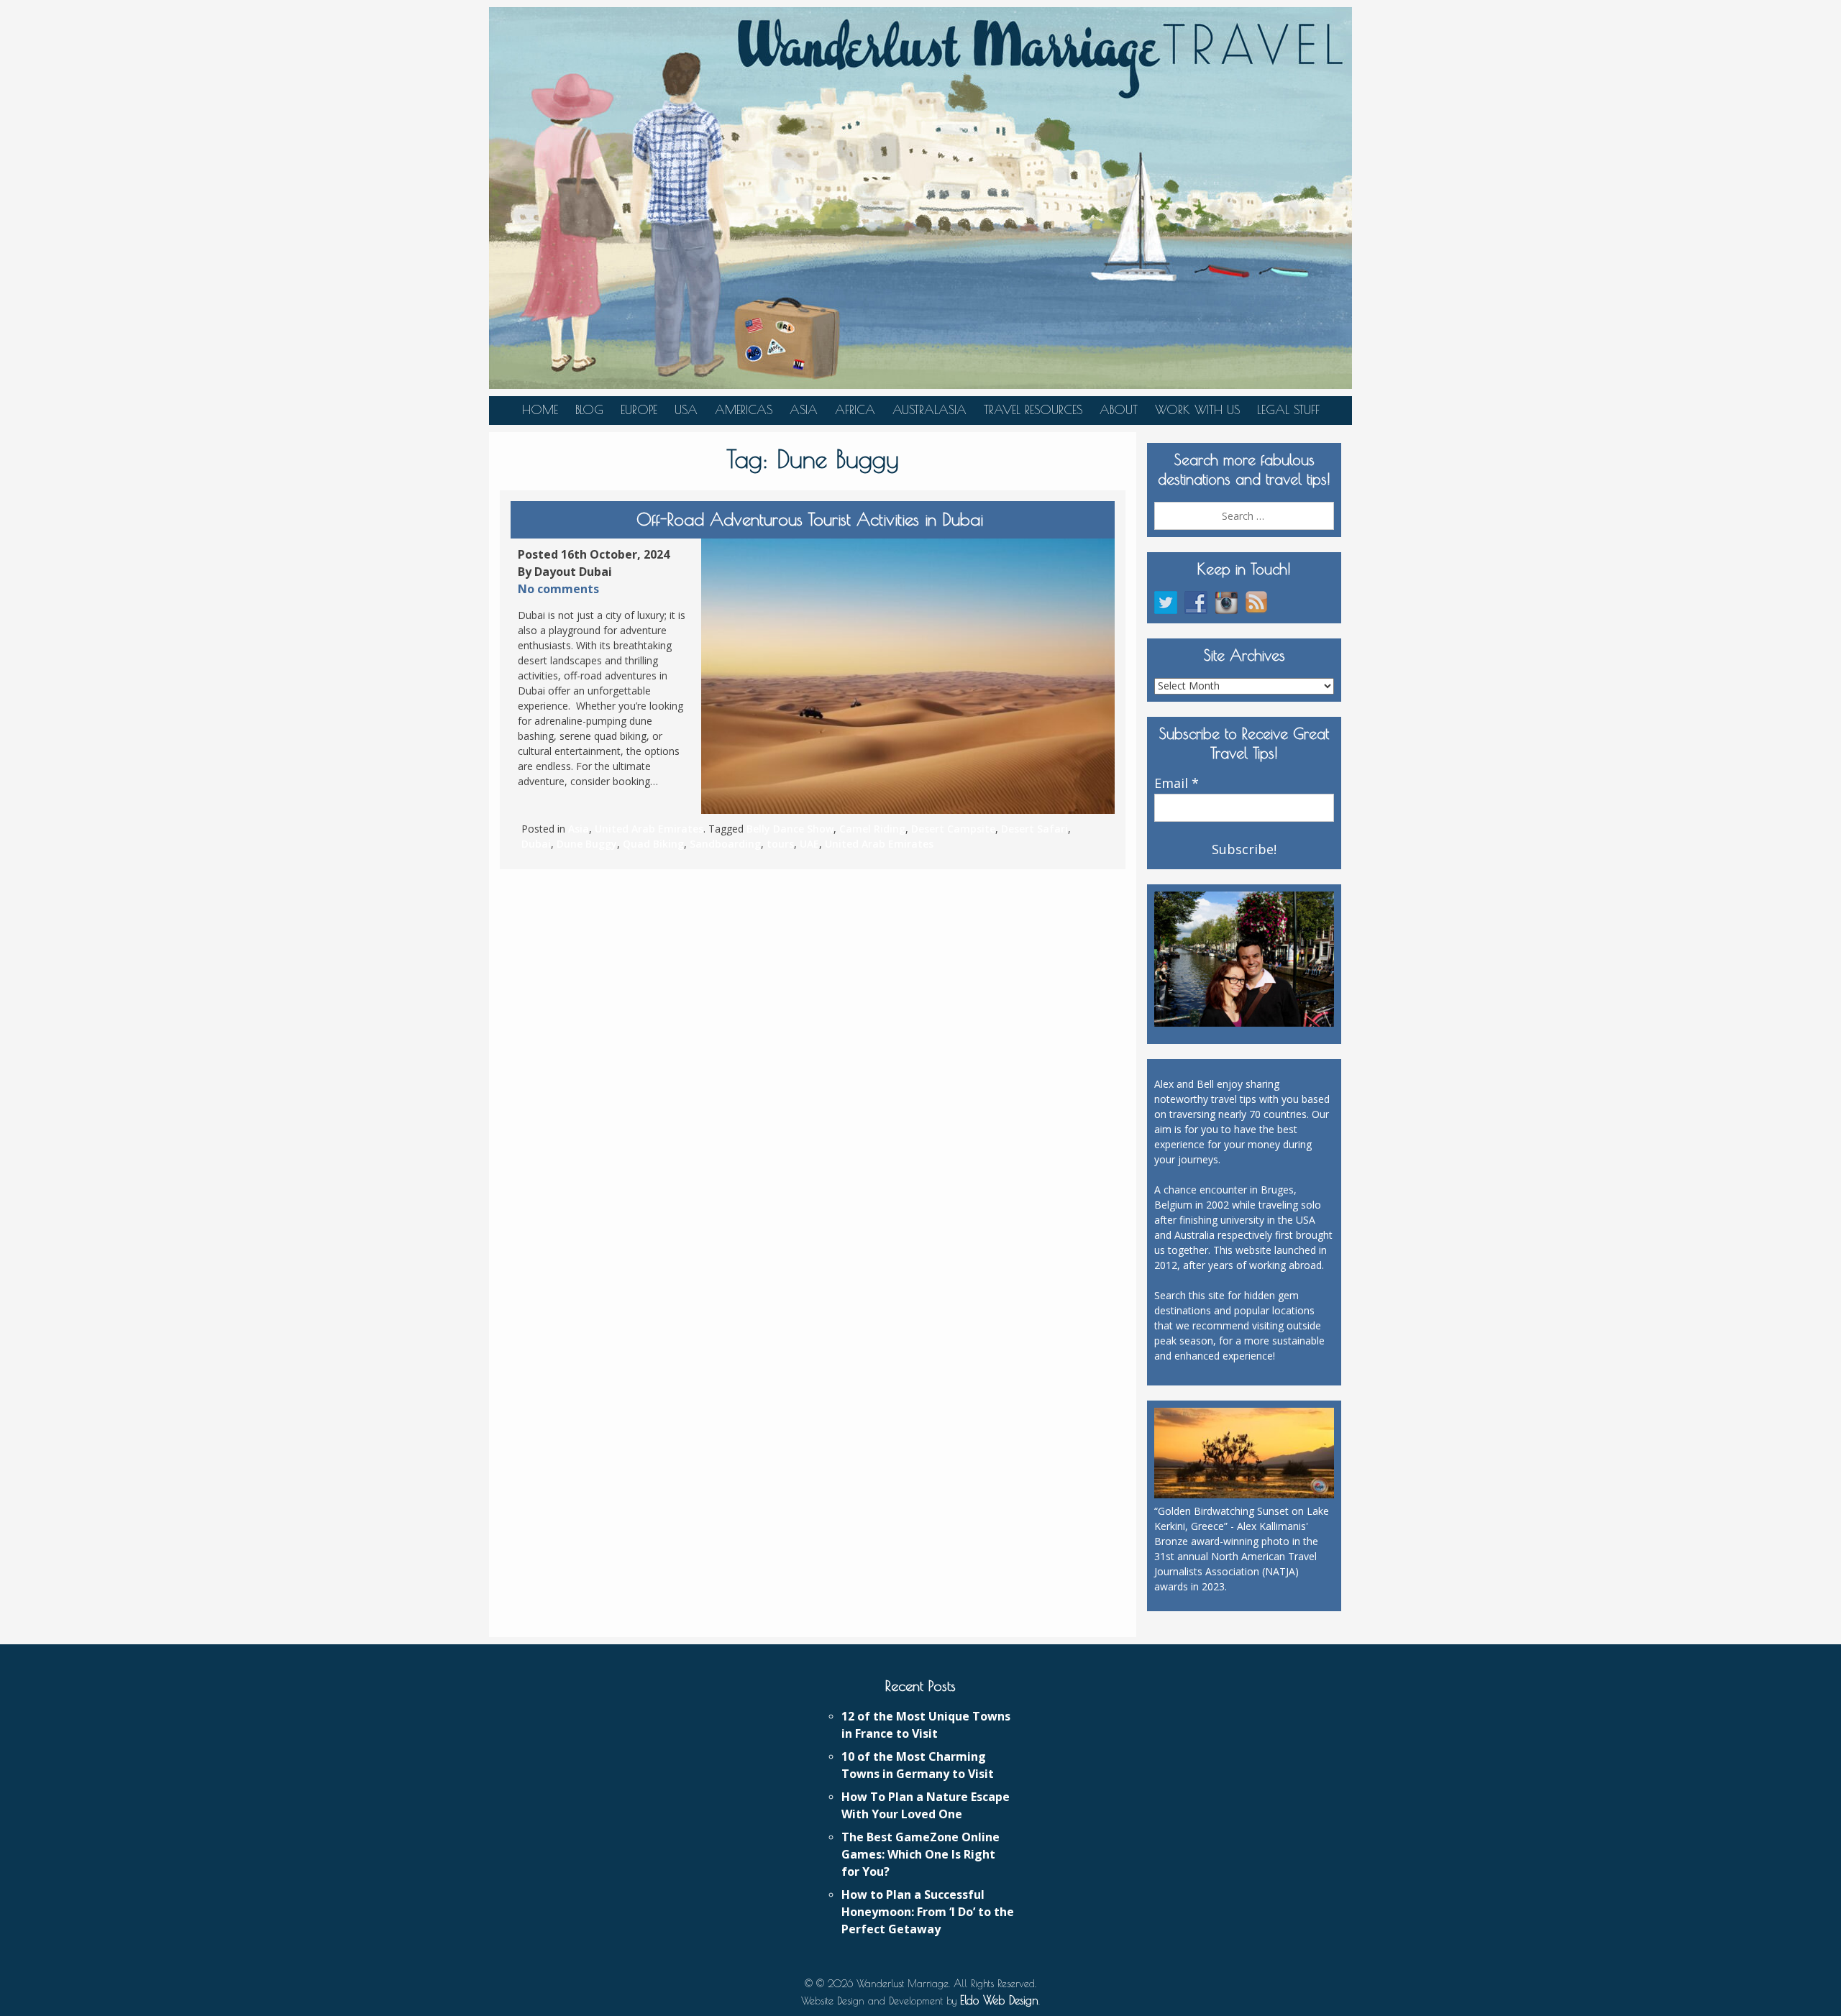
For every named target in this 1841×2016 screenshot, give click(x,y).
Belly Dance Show (790, 829)
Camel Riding (872, 829)
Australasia (929, 410)
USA (686, 410)
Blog (589, 410)
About (1119, 410)
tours (780, 844)
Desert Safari (1034, 829)
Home (540, 410)
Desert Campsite (953, 829)
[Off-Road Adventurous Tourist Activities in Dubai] (908, 676)
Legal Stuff (1288, 410)
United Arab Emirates (649, 829)
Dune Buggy (587, 844)
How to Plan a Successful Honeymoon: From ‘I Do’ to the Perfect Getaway (928, 1912)
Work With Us (1197, 410)
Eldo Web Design (999, 2000)
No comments (558, 589)
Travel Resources (1033, 410)
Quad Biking (653, 844)
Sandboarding (725, 844)
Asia (804, 410)
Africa (855, 410)
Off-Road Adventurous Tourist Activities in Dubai (813, 519)
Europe (639, 410)
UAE (809, 844)
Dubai (536, 844)
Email (1177, 784)
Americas (744, 410)
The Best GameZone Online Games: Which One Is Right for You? (920, 1854)
